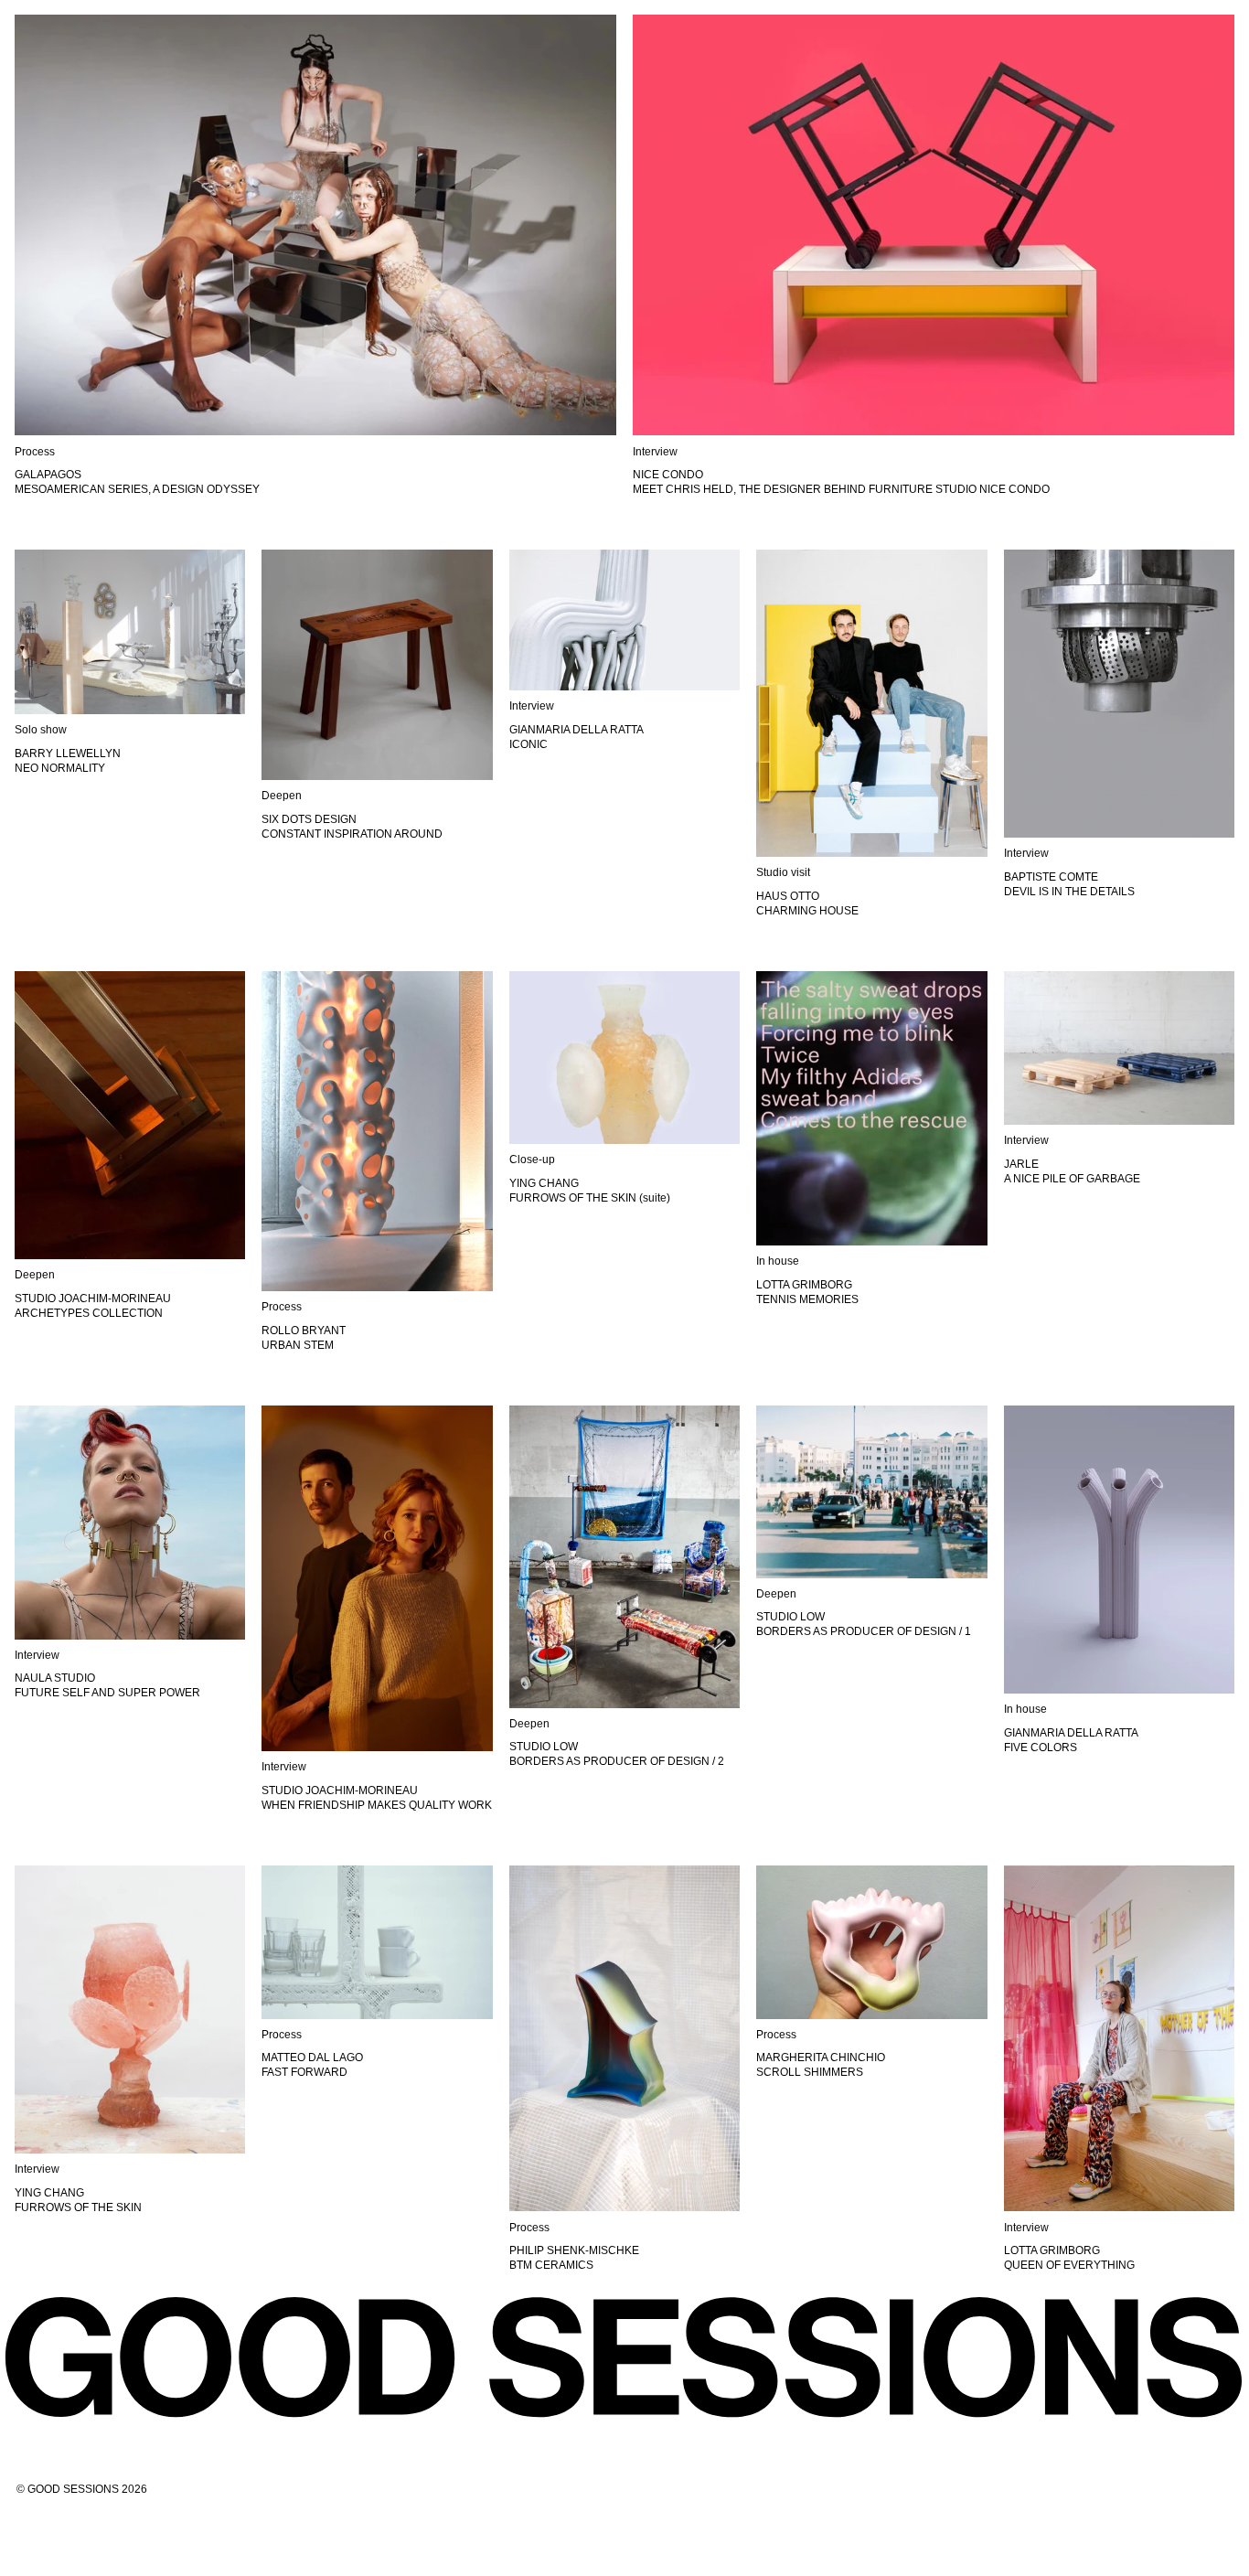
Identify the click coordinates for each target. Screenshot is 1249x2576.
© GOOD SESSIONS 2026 (82, 2489)
